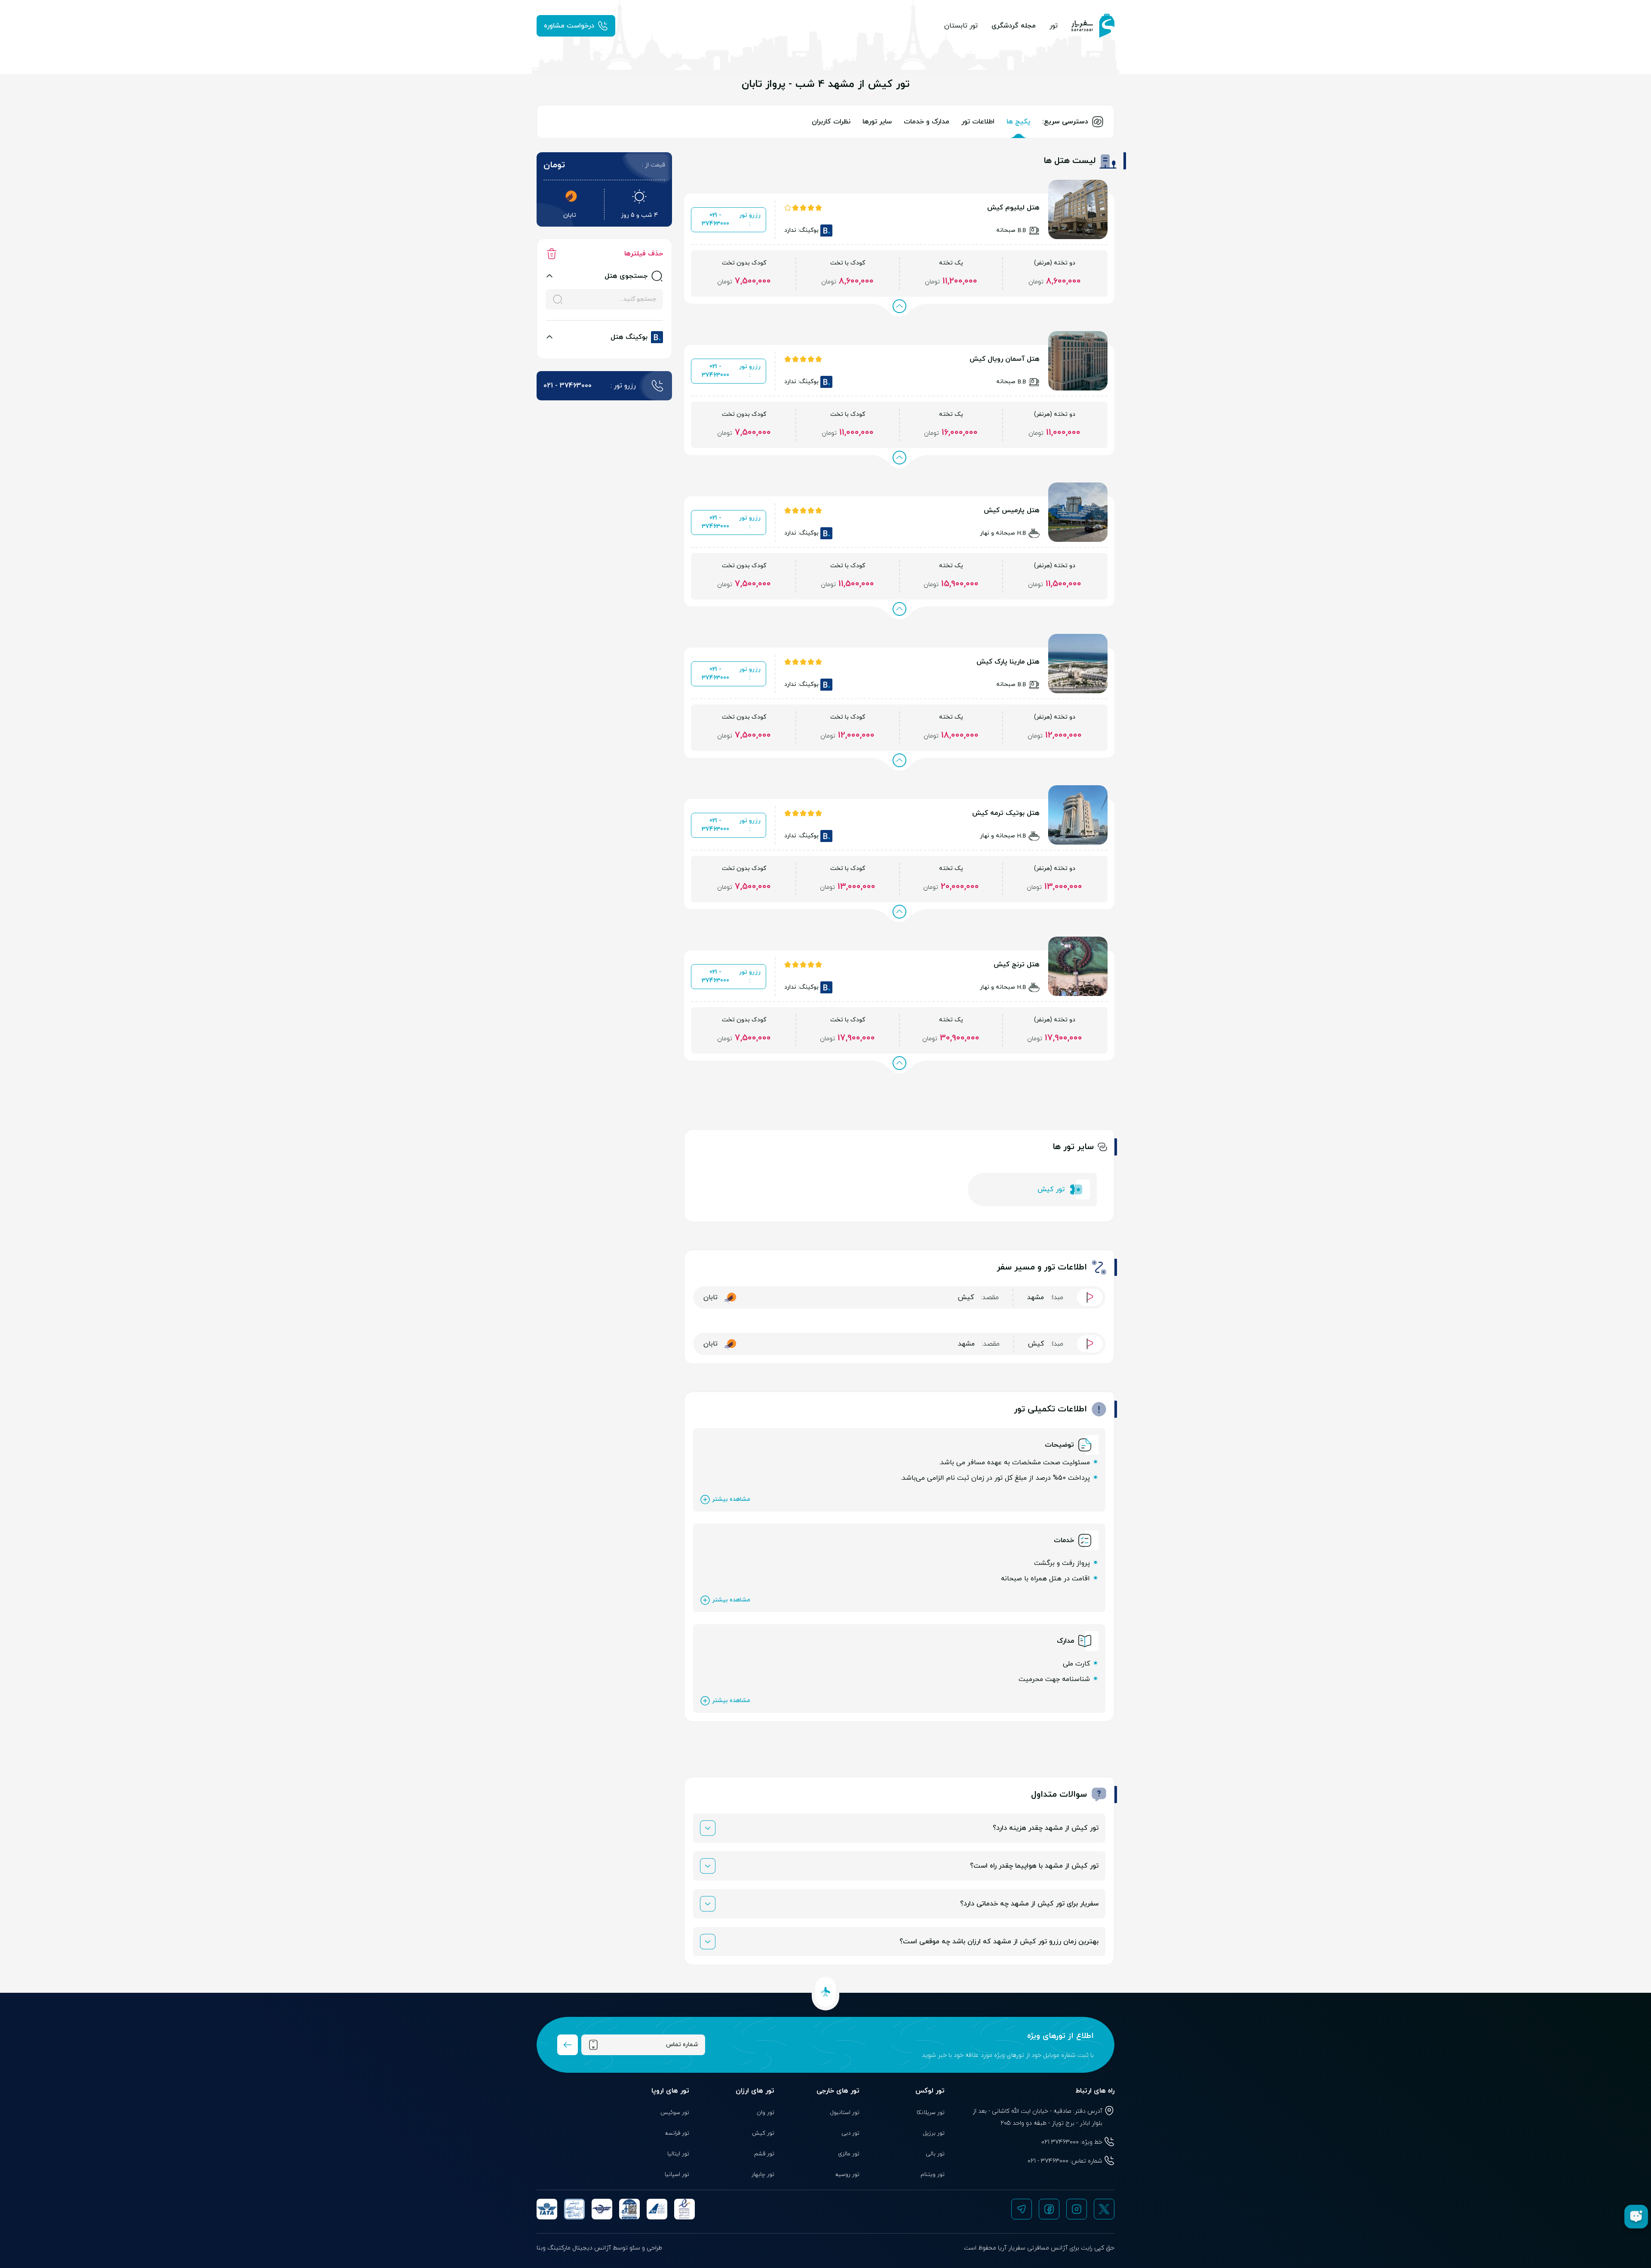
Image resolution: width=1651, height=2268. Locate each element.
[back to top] (825, 1992)
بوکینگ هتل (629, 337)
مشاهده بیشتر (731, 1499)
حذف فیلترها (644, 254)
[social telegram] (1022, 2209)
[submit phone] (568, 2045)
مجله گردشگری (1014, 26)
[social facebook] (1049, 2209)
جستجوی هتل (626, 276)
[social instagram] (1077, 2209)
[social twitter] (1104, 2209)
